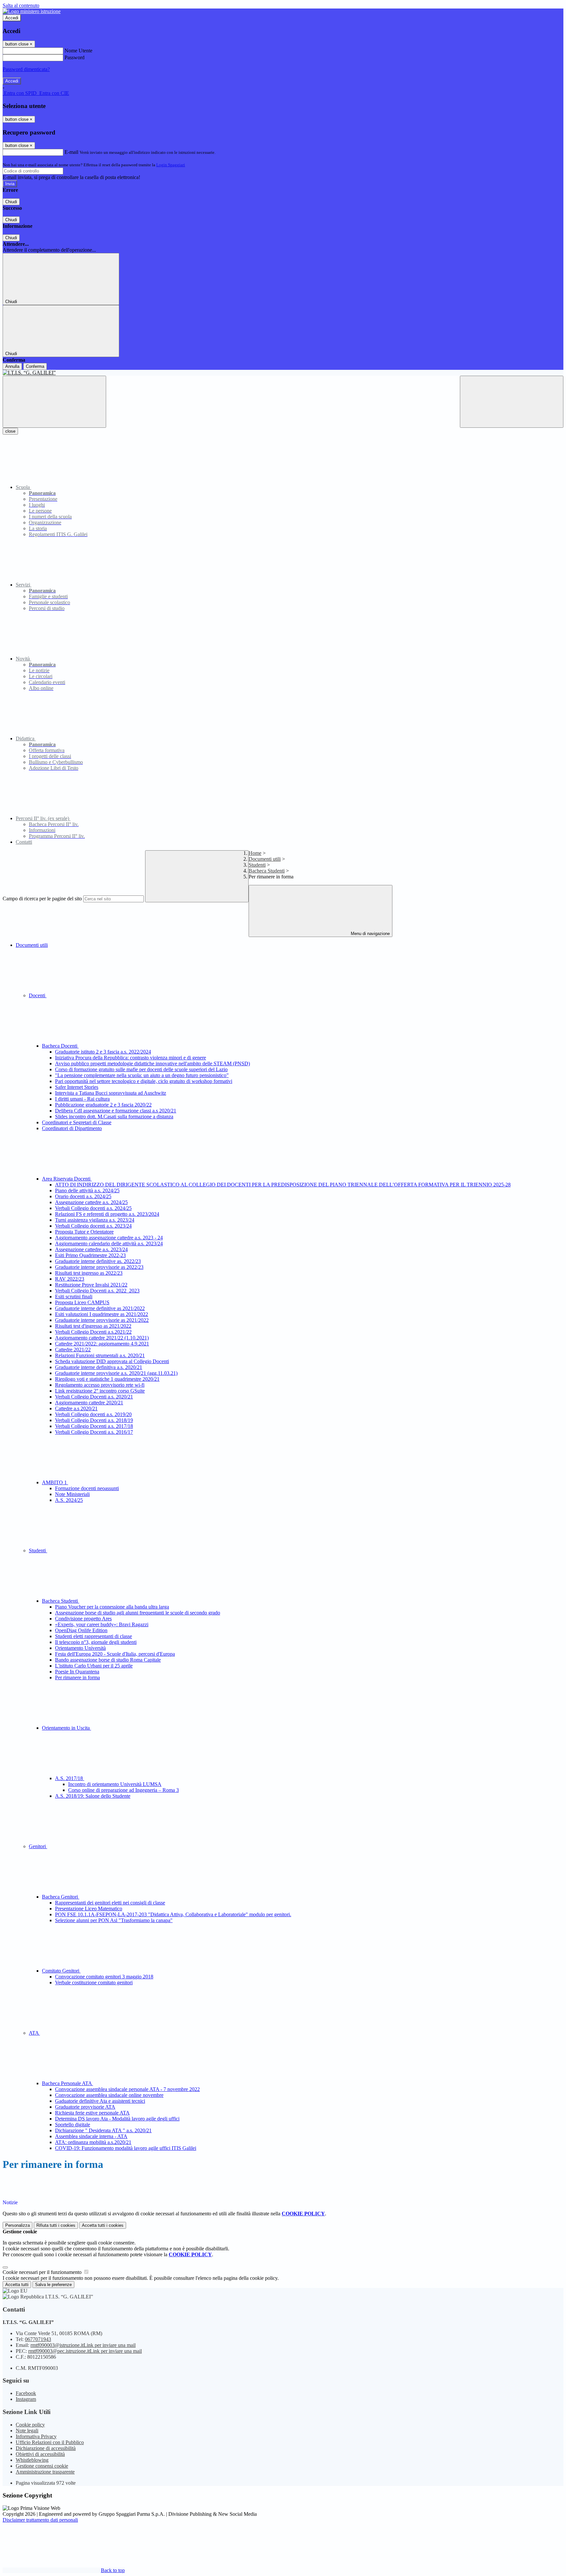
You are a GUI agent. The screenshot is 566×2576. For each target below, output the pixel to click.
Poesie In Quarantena (77, 1672)
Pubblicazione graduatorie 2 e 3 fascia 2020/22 (103, 1105)
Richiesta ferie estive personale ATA (92, 2113)
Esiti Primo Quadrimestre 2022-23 (90, 1255)
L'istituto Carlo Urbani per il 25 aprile (94, 1666)
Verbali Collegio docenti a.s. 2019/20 (93, 1414)
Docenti (38, 995)
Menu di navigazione (370, 934)
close (10, 431)
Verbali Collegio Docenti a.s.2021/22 (93, 1332)
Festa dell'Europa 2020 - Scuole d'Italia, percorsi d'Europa (115, 1654)
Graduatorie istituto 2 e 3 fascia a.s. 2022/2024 (103, 1052)
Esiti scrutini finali (74, 1297)
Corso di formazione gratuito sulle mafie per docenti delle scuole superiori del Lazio (141, 1069)
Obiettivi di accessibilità (40, 2454)
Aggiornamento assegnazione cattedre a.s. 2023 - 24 (109, 1238)
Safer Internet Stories (77, 1087)
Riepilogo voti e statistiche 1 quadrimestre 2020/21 (107, 1379)
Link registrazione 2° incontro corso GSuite (100, 1391)
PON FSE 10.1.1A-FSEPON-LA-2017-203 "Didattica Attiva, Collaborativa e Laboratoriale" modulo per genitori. (173, 1914)
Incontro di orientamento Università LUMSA (115, 1784)
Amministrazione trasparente (45, 2472)
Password (75, 57)
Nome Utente (78, 51)
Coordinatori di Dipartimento (72, 1128)
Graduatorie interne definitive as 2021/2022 (100, 1308)
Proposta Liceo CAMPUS (82, 1302)
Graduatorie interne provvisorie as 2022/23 (99, 1267)
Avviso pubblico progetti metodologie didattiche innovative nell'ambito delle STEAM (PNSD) (152, 1063)
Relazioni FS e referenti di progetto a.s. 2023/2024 (107, 1214)
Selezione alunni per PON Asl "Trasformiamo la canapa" (114, 1920)
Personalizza (18, 2225)
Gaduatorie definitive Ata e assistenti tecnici (100, 2101)
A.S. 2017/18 (70, 1778)
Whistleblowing (32, 2460)
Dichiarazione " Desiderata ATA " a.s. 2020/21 (103, 2130)
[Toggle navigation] (54, 402)
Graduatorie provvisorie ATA (85, 2107)
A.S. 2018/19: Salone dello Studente (93, 1796)
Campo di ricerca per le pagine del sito (42, 899)
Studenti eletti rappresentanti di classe (94, 1636)
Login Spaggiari (171, 165)
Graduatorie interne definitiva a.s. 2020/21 (99, 1367)
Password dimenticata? (26, 69)
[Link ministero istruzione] (32, 11)
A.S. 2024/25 (69, 1500)
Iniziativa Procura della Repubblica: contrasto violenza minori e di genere (131, 1058)
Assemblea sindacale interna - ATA (91, 2136)
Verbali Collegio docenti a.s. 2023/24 (93, 1226)
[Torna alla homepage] (283, 373)
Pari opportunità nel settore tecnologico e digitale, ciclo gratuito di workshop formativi (144, 1081)
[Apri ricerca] (512, 402)
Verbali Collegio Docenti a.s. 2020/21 (94, 1397)
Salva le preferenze (53, 2285)
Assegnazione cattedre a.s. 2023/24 (91, 1249)
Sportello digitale (73, 2125)
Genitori (38, 1846)
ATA (34, 2033)
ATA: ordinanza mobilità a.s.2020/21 (93, 2142)
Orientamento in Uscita (66, 1728)
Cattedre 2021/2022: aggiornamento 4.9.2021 (102, 1344)
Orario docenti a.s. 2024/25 (83, 1196)
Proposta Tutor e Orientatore (84, 1232)
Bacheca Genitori (61, 1897)
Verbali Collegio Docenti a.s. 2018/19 (94, 1420)
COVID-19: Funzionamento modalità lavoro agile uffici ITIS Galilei (126, 2148)
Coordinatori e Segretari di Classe (77, 1122)
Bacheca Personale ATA (67, 2083)
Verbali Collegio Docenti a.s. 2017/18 (94, 1426)
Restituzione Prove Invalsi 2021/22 (91, 1285)
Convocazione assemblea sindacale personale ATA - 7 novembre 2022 (127, 2089)
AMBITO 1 (55, 1482)
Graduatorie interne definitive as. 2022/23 (98, 1261)
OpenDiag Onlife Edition (81, 1630)
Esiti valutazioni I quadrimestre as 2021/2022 (102, 1314)
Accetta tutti (103, 2225)
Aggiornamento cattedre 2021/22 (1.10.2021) (102, 1338)
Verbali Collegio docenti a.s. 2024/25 (93, 1208)
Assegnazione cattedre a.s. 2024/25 (91, 1202)
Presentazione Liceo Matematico (89, 1909)
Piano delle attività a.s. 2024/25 (87, 1190)
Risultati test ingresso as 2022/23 (89, 1273)
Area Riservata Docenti (67, 1179)
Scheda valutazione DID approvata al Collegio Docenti (112, 1361)
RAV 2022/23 (70, 1279)
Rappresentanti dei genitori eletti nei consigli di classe (110, 1903)
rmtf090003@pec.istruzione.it (85, 2351)
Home (255, 853)
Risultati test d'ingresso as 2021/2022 (93, 1326)
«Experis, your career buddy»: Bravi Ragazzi (102, 1624)
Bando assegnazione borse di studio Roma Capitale (108, 1660)
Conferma (35, 366)
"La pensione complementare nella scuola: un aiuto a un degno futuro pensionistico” (142, 1075)
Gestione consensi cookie (42, 2466)
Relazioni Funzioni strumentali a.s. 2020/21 (100, 1355)
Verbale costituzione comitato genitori (94, 1982)
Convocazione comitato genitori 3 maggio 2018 (104, 1977)
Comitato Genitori (61, 1971)
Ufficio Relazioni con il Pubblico (50, 2442)
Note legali (27, 2431)
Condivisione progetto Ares (83, 1619)
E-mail (71, 152)
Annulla (12, 366)
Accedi (12, 18)
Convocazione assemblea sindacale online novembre (109, 2095)
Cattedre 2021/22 (73, 1350)
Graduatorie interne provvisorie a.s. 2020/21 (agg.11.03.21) (116, 1373)
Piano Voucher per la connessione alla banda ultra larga (112, 1607)
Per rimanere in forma (77, 1677)
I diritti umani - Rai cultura (82, 1099)
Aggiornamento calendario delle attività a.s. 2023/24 (109, 1243)
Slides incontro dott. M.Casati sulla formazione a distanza (114, 1117)
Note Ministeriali (72, 1494)
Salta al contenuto (21, 5)
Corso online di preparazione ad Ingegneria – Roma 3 (123, 1790)
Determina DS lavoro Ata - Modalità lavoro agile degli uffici (117, 2119)
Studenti (257, 865)
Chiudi (11, 202)
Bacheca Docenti (60, 1046)
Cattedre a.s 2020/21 (76, 1408)
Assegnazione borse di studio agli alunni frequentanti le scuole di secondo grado (138, 1613)
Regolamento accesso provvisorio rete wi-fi (100, 1385)
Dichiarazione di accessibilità (46, 2448)
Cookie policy (30, 2425)
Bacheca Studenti (267, 871)
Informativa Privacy (36, 2436)
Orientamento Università (80, 1648)
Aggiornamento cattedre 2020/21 (89, 1403)
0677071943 (38, 2339)
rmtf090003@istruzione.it (83, 2345)
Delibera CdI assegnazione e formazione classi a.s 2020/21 (116, 1111)
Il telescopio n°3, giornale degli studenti (96, 1642)
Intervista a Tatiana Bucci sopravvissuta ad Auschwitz (111, 1093)
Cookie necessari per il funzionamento (43, 2272)
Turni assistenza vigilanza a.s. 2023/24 (95, 1220)
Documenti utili (265, 859)
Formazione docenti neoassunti (87, 1488)
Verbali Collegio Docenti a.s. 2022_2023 (97, 1291)
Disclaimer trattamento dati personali (40, 2520)
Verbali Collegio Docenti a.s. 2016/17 (94, 1432)
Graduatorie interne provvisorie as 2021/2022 (102, 1320)
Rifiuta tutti (56, 2225)
